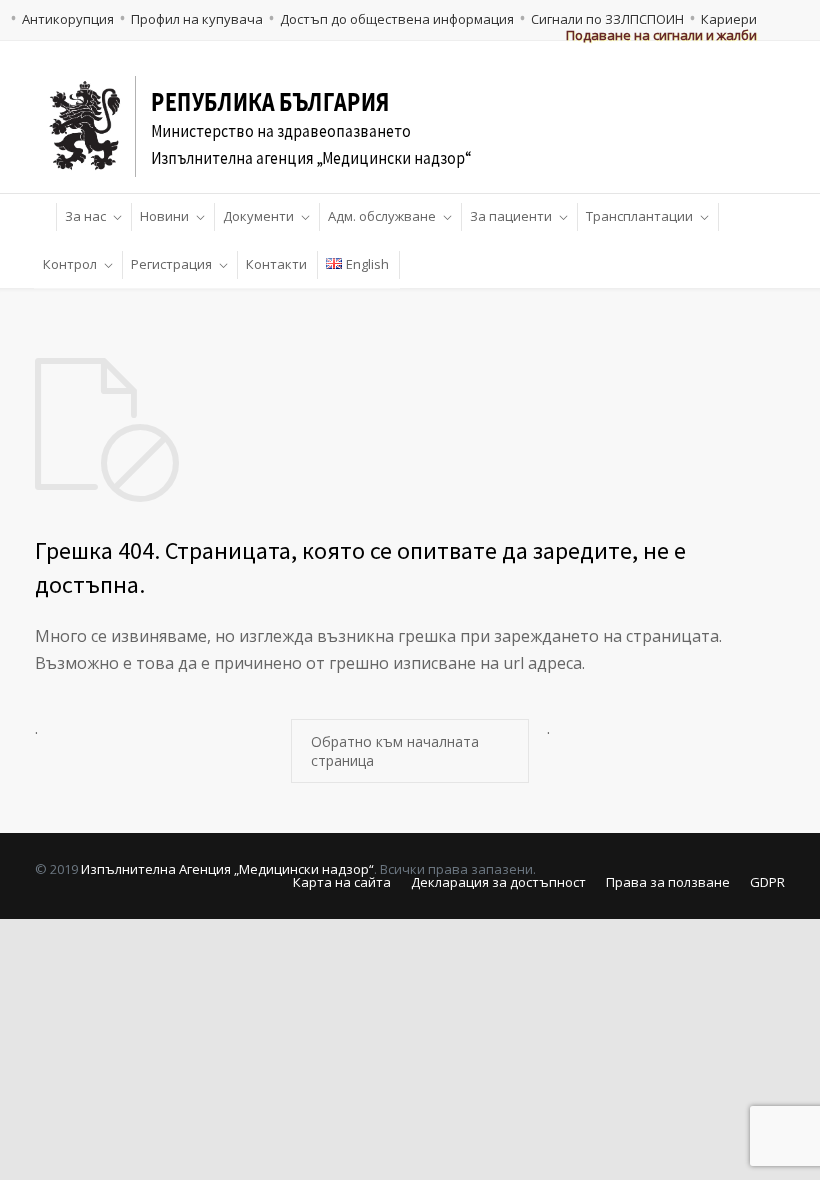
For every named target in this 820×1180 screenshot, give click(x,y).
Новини (164, 216)
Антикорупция (68, 19)
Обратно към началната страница (395, 751)
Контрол (70, 264)
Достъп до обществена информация (397, 19)
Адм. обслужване (382, 216)
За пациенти (511, 216)
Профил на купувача (197, 19)
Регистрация (171, 264)
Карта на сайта (342, 882)
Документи (258, 216)
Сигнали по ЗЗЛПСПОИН (607, 19)
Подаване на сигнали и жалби (661, 35)
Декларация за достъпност (498, 882)
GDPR (767, 882)
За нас (85, 216)
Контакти (276, 264)
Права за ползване (668, 882)
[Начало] (46, 217)
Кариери (729, 19)
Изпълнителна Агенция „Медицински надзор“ (227, 869)
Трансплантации (639, 216)
